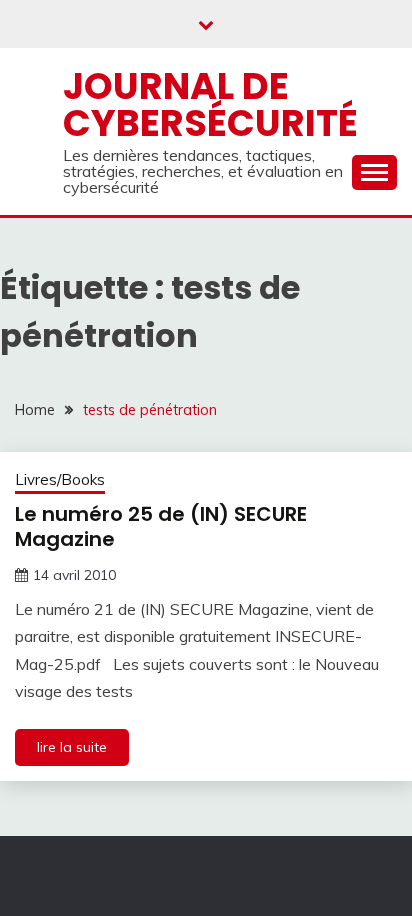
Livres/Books (60, 479)
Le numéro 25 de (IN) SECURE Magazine (161, 526)
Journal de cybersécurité (210, 104)
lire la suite (72, 747)
